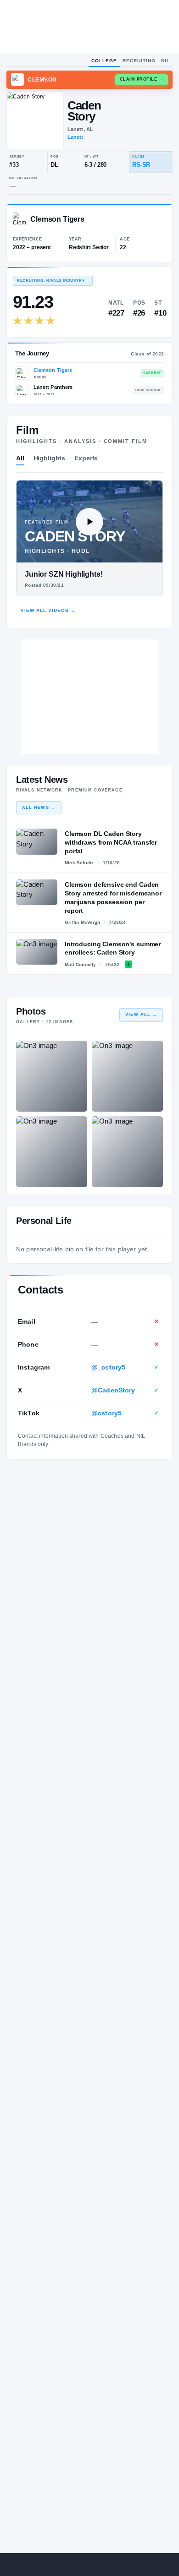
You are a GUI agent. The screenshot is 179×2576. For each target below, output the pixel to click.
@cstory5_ (108, 1413)
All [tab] (20, 458)
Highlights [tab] (50, 458)
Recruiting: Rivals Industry (53, 281)
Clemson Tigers (53, 370)
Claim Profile (142, 79)
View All (141, 1015)
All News (39, 808)
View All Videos (48, 610)
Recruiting (139, 61)
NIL (165, 61)
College (104, 61)
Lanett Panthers (53, 387)
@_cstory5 (108, 1367)
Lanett (76, 137)
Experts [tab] (86, 458)
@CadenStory (113, 1390)
